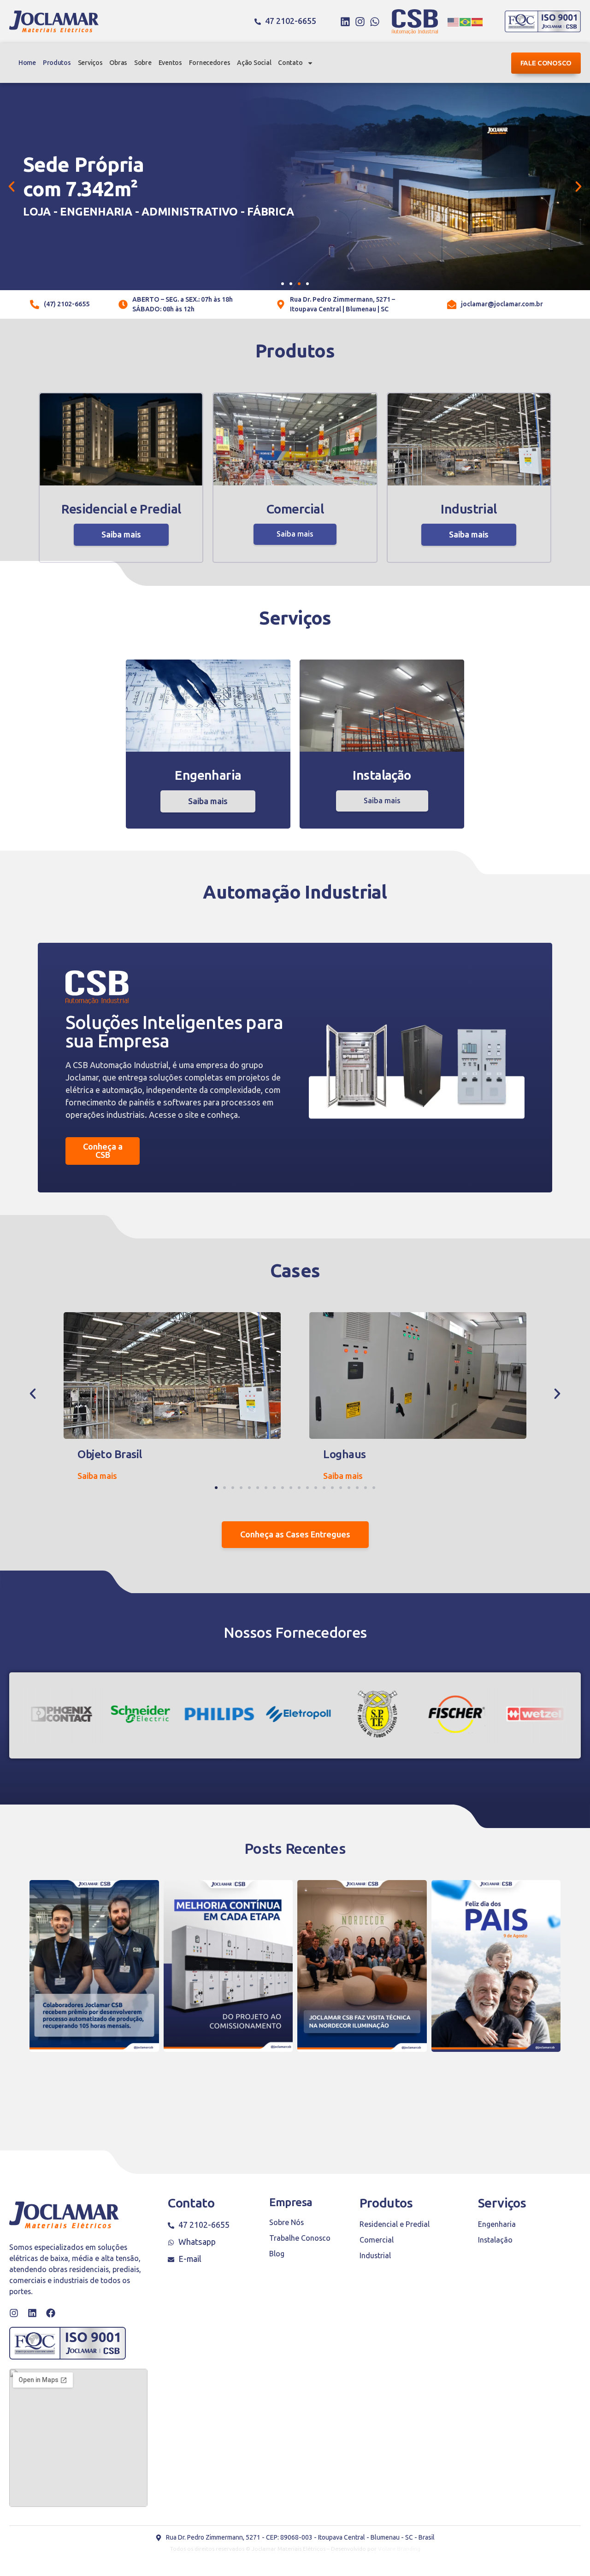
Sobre (143, 63)
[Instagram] (360, 22)
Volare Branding (399, 2549)
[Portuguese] (466, 22)
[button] (12, 187)
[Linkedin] (345, 22)
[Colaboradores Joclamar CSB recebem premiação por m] (94, 1966)
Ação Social (254, 63)
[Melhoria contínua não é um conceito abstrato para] (228, 1966)
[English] (454, 22)
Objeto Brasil (110, 1454)
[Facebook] (51, 2313)
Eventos (170, 63)
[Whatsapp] (375, 22)
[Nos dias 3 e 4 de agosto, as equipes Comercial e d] (362, 1966)
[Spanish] (478, 22)
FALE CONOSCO (546, 63)
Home (27, 63)
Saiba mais (121, 535)
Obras (118, 63)
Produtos (57, 63)
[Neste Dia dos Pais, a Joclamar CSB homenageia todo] (496, 1966)
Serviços (90, 63)
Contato (290, 63)
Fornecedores (210, 63)
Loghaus (345, 1454)
